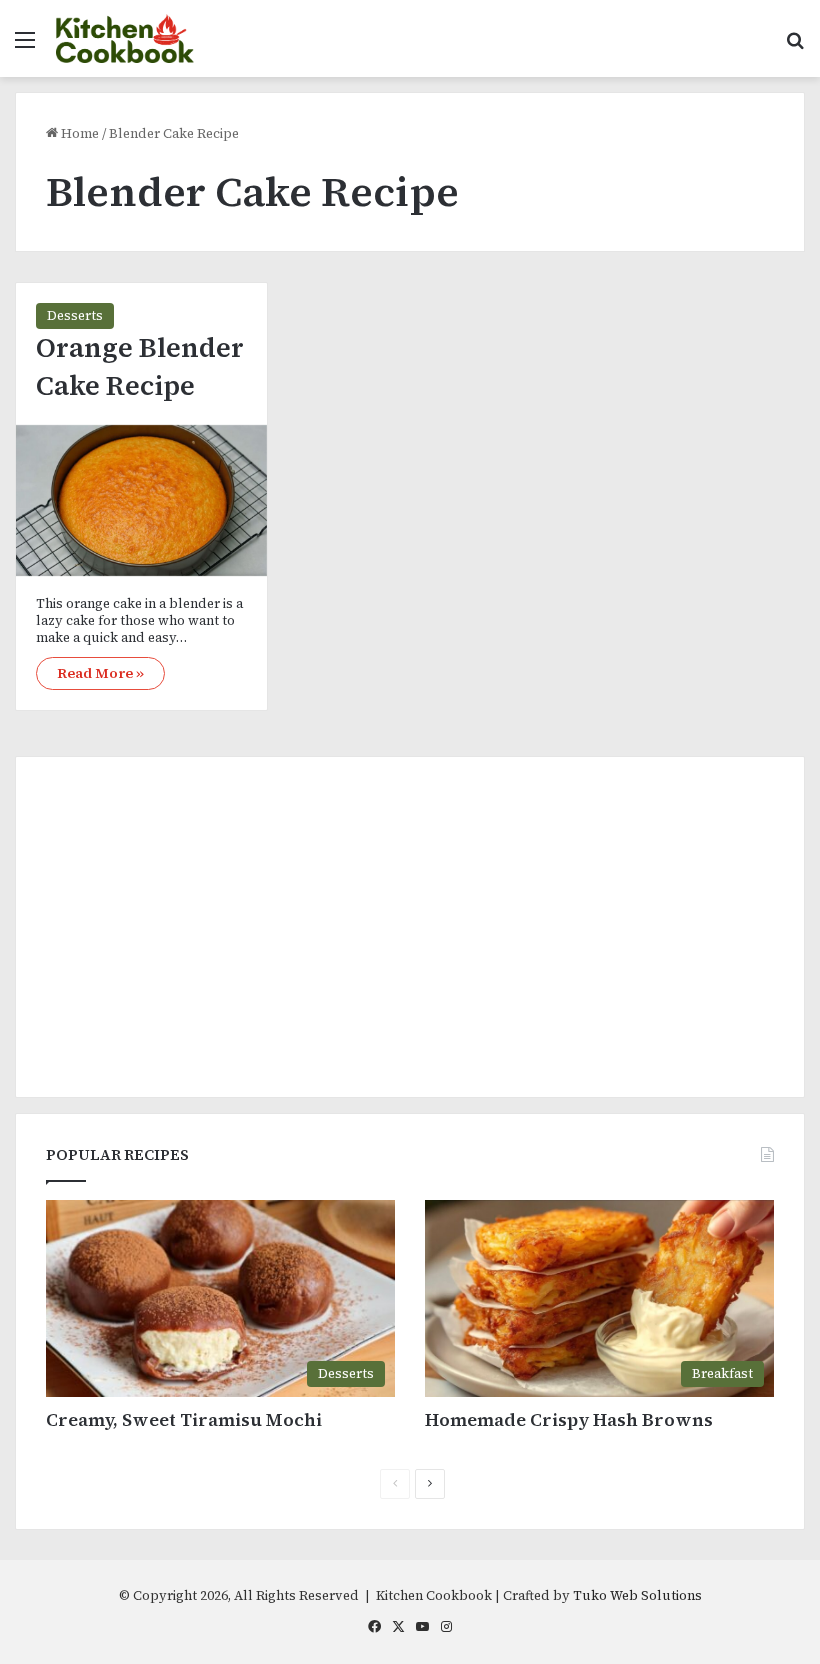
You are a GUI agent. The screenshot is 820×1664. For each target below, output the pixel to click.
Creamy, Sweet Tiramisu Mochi (184, 1419)
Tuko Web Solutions (637, 1595)
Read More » (100, 673)
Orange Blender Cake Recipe (140, 366)
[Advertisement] (410, 927)
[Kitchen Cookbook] (125, 38)
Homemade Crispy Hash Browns (569, 1419)
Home (78, 133)
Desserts (75, 315)
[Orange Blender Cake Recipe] (141, 500)
